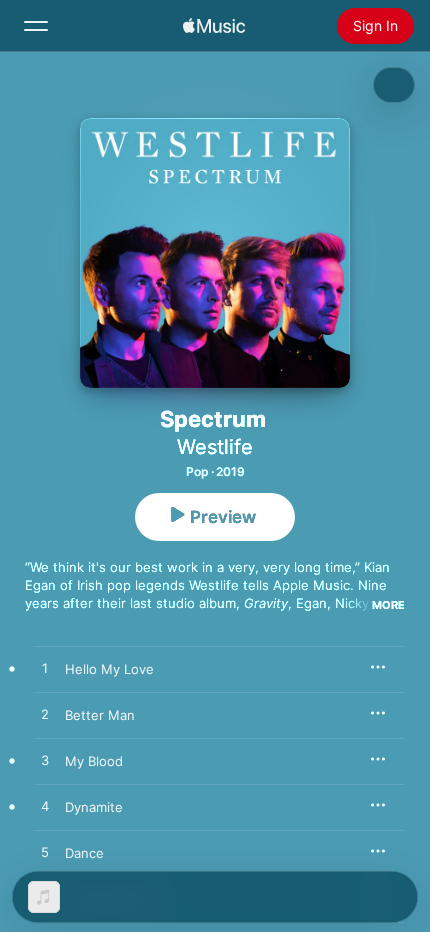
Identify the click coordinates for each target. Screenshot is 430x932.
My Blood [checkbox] (94, 761)
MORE (388, 605)
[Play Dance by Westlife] (45, 853)
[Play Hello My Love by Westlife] (45, 669)
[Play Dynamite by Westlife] (45, 807)
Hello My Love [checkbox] (109, 669)
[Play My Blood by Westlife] (45, 761)
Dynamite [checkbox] (94, 807)
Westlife (215, 447)
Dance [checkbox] (84, 853)
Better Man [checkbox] (100, 715)
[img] (214, 26)
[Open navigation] (36, 26)
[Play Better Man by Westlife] (45, 715)
